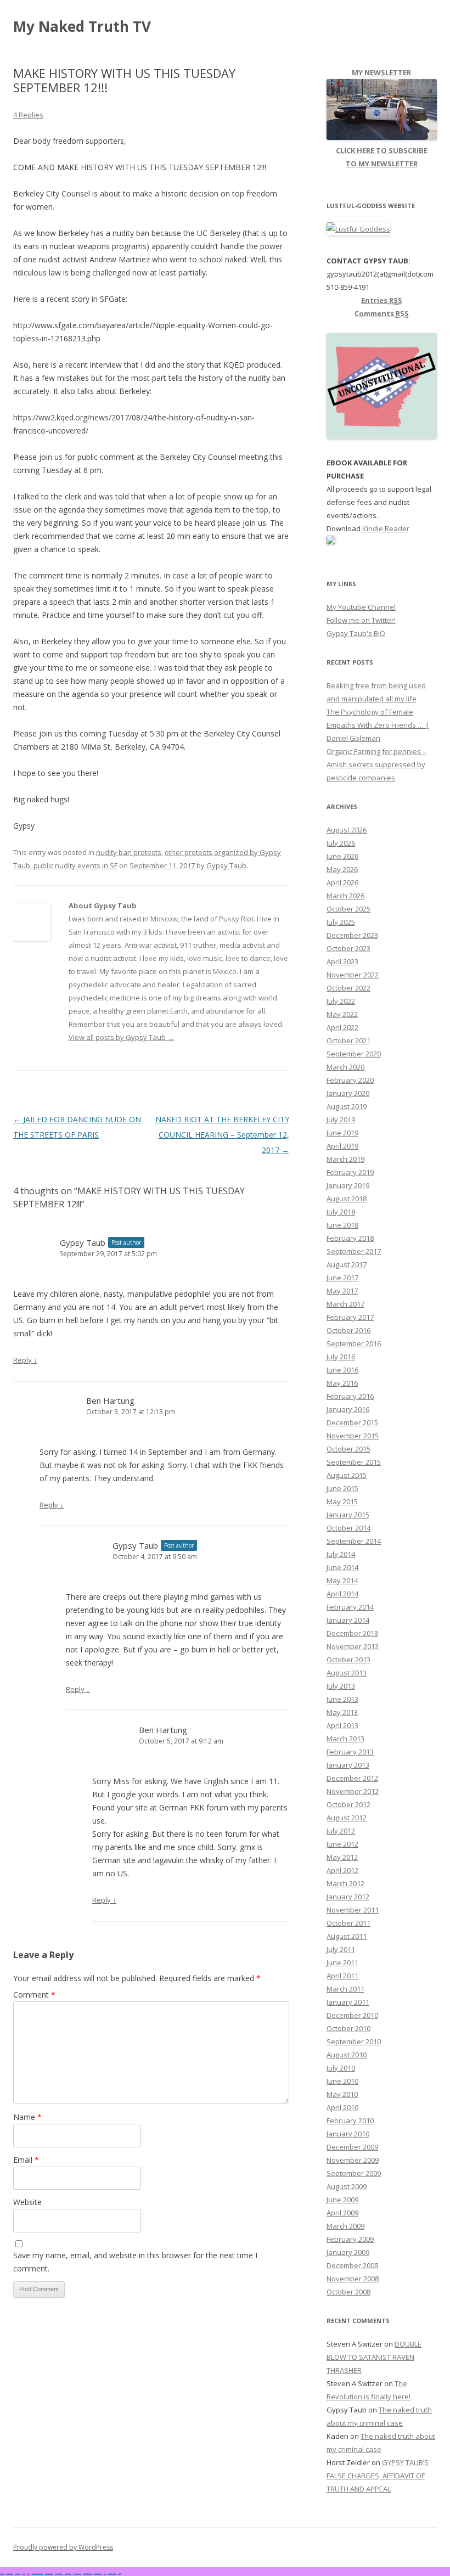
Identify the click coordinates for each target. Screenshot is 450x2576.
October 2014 (348, 1528)
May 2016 (342, 1383)
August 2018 (347, 1199)
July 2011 (341, 1949)
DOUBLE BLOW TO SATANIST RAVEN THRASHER (374, 2357)
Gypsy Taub (226, 865)
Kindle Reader (386, 528)
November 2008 (353, 2279)
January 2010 (348, 2134)
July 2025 (341, 922)
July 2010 (341, 2068)
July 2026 (341, 843)
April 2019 (342, 1146)
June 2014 (342, 1567)
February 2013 (350, 1752)
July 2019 (341, 1120)
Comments (382, 313)
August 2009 (347, 2186)
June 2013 (342, 1699)
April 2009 (342, 2213)
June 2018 (342, 1225)
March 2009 (345, 2226)
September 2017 (354, 1251)
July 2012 (341, 1831)
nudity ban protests (129, 852)
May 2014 (342, 1581)
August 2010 (347, 2055)
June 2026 (342, 856)
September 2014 (354, 1541)
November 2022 (353, 975)
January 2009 (348, 2252)
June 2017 (342, 1278)
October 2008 (348, 2292)
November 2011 (353, 1910)
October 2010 (348, 2028)
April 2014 (342, 1594)
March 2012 (345, 1883)
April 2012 (342, 1870)
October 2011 (348, 1923)
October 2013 (348, 1660)
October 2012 (348, 1804)
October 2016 (348, 1330)
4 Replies (28, 115)
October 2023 (348, 948)
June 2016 (342, 1370)
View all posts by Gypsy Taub (122, 1037)
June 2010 (342, 2081)
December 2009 (352, 2147)
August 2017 (347, 1264)
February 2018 (350, 1238)
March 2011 (345, 1989)
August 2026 (347, 830)
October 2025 (348, 909)
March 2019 (345, 1159)
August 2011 (347, 1936)
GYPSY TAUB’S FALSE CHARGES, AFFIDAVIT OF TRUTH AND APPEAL (378, 2476)
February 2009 (350, 2239)
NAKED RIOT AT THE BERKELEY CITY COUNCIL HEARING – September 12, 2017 (222, 1135)
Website (27, 2202)
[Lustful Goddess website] (358, 229)
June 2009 (342, 2200)
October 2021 (348, 1040)
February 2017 (350, 1317)
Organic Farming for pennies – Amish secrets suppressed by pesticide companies (376, 764)
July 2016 (341, 1357)
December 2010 (352, 2015)
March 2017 (345, 1304)
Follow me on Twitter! (361, 620)
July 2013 (341, 1686)
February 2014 (350, 1607)
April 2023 (342, 961)
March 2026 (345, 896)
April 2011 (342, 1976)
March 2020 (345, 1067)
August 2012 (347, 1818)
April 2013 (342, 1725)
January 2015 (348, 1515)
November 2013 (353, 1646)
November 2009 (353, 2160)
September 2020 (354, 1054)
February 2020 (350, 1080)
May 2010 (342, 2094)
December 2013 (352, 1633)
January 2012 (348, 1897)
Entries (382, 300)
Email (26, 2160)
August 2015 (347, 1475)
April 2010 (342, 2107)
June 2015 (342, 1488)
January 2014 (348, 1620)
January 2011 (348, 2002)
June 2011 (342, 1962)
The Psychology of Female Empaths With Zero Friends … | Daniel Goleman (378, 725)
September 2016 (354, 1343)
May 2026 (342, 869)
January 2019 (348, 1185)
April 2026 (342, 882)
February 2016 (350, 1396)
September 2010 (354, 2041)
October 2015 (348, 1449)
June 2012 (342, 1844)
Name (27, 2117)
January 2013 (348, 1765)
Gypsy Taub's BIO (356, 633)
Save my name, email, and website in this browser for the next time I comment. (135, 2262)
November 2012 (353, 1791)
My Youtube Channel (361, 607)
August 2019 (347, 1106)
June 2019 (342, 1133)
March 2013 (345, 1739)
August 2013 (347, 1673)
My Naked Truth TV (82, 26)
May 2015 (342, 1501)
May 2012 (342, 1857)
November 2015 (353, 1436)
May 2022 (342, 1014)
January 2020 (348, 1093)
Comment (34, 1995)
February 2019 (350, 1172)
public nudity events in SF (75, 865)
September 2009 (354, 2173)
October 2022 (348, 988)
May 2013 (342, 1712)
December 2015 (352, 1422)
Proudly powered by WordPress (63, 2547)
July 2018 (341, 1212)
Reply (25, 1360)
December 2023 (352, 935)
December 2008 (352, 2265)
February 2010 (350, 2121)
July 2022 (341, 1001)
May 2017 (342, 1291)
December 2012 (352, 1778)
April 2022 (342, 1027)
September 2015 (354, 1462)
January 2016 (348, 1409)
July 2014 (341, 1554)
